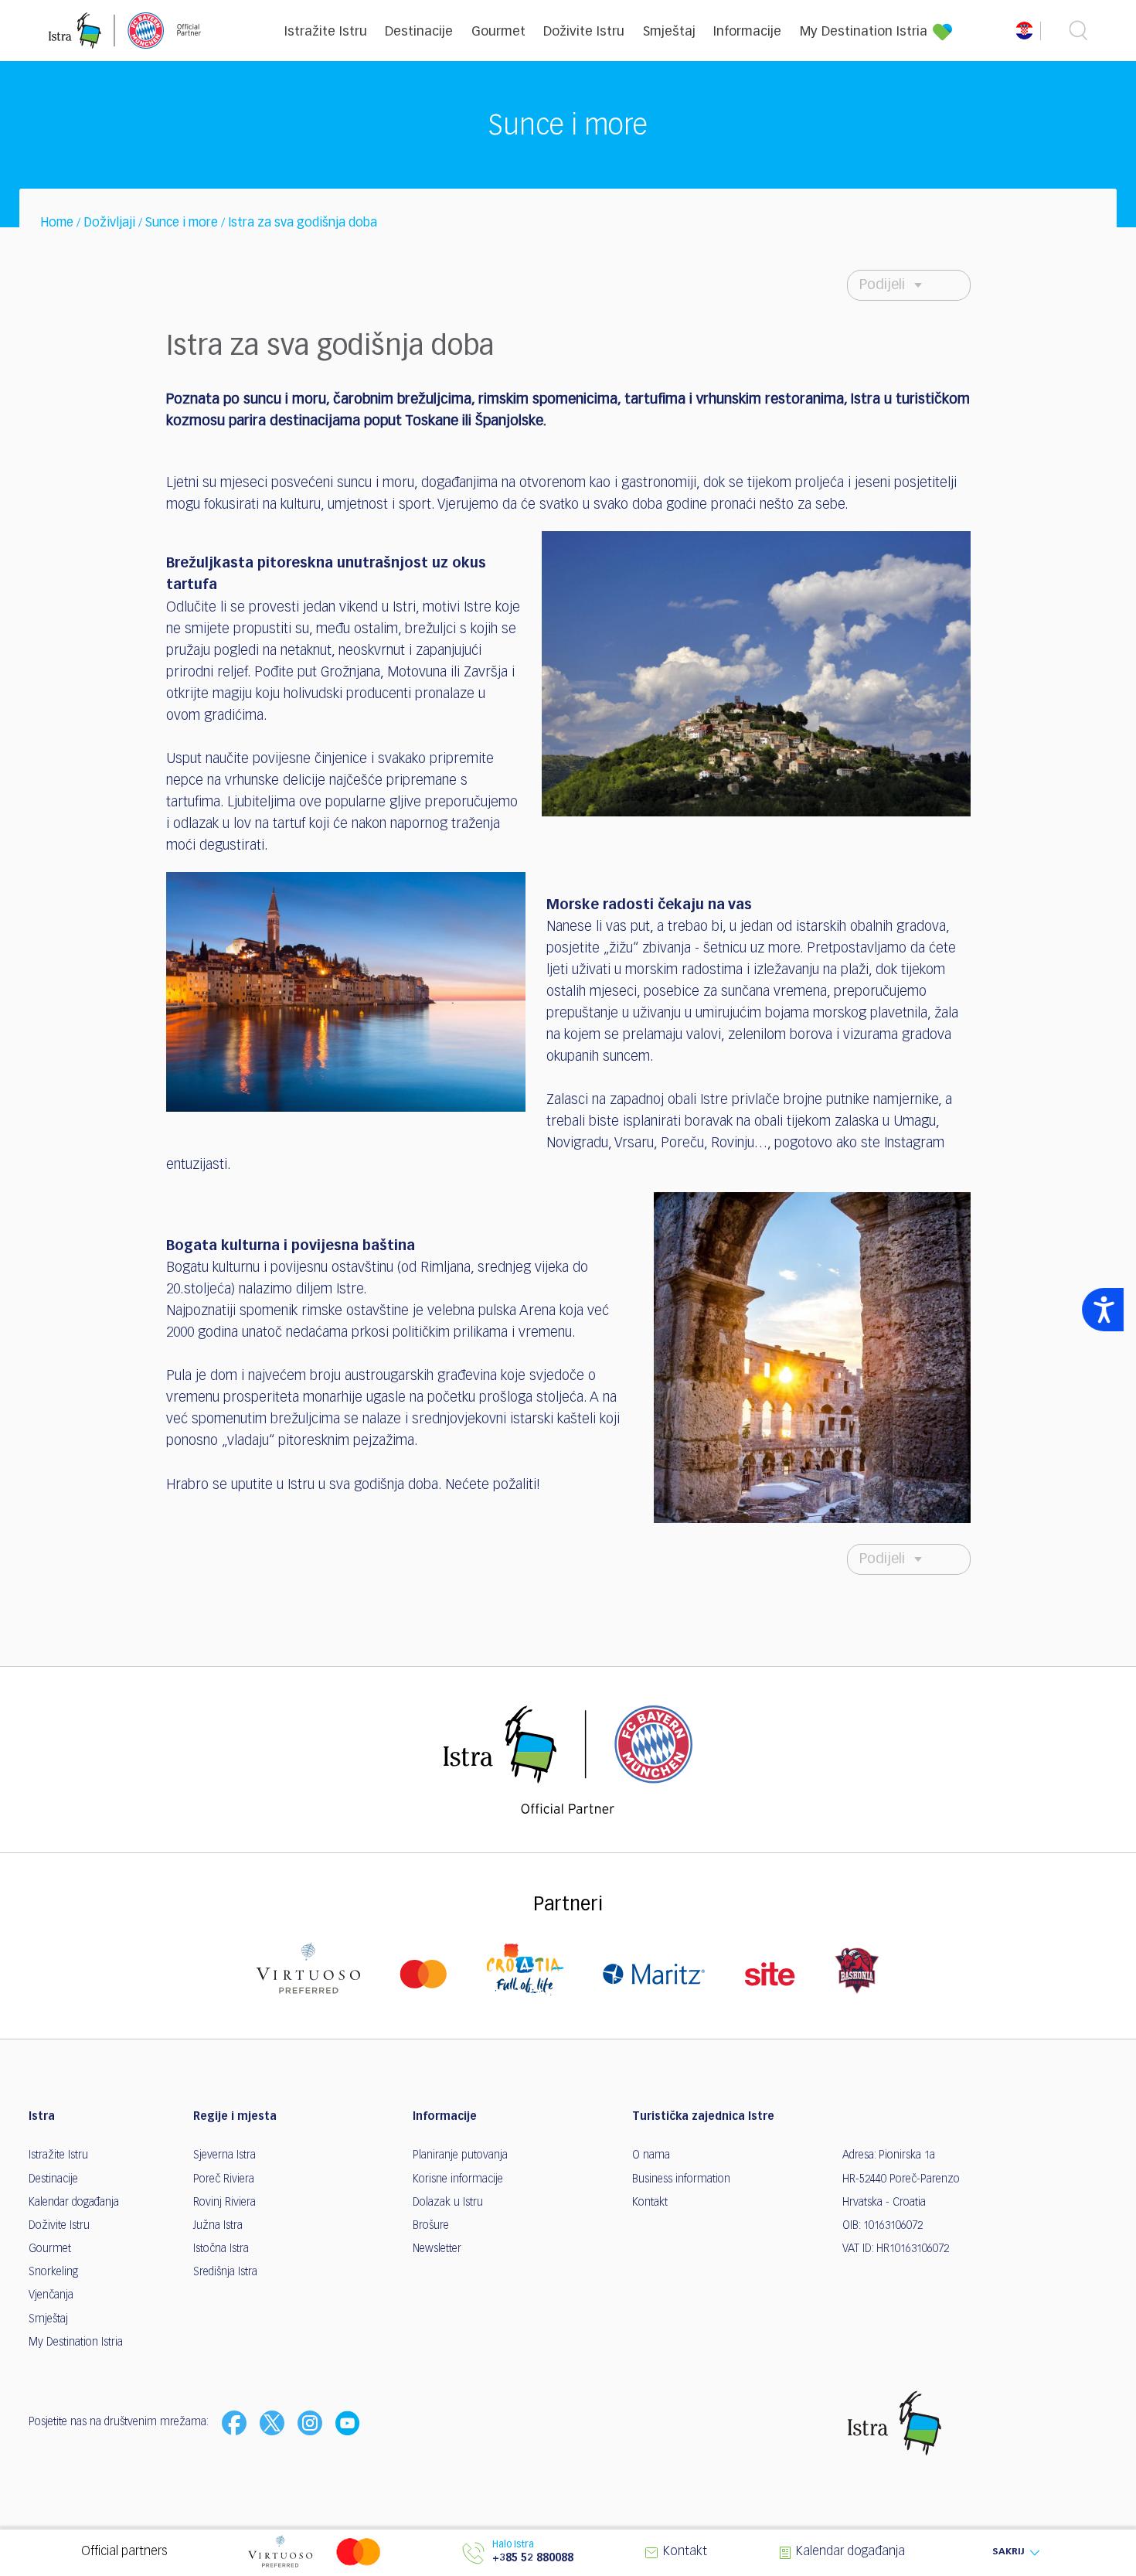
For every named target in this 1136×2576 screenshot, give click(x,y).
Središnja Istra (225, 2272)
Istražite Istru (326, 32)
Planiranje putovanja (460, 2155)
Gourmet (498, 32)
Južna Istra (218, 2226)
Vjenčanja (51, 2295)
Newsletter (437, 2249)
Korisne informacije (458, 2179)
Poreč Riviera (224, 2179)
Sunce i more (182, 223)
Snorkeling (53, 2272)
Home (57, 223)
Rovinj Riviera (224, 2203)
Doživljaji (109, 223)
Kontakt (650, 2203)
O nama (651, 2155)
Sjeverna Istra (224, 2155)
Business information (681, 2179)
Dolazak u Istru (448, 2203)
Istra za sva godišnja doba (303, 223)
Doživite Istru (584, 32)
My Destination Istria (864, 32)
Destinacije (419, 32)
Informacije (747, 32)
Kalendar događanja (74, 2203)
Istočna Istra (221, 2249)
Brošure (431, 2226)
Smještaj (669, 32)
